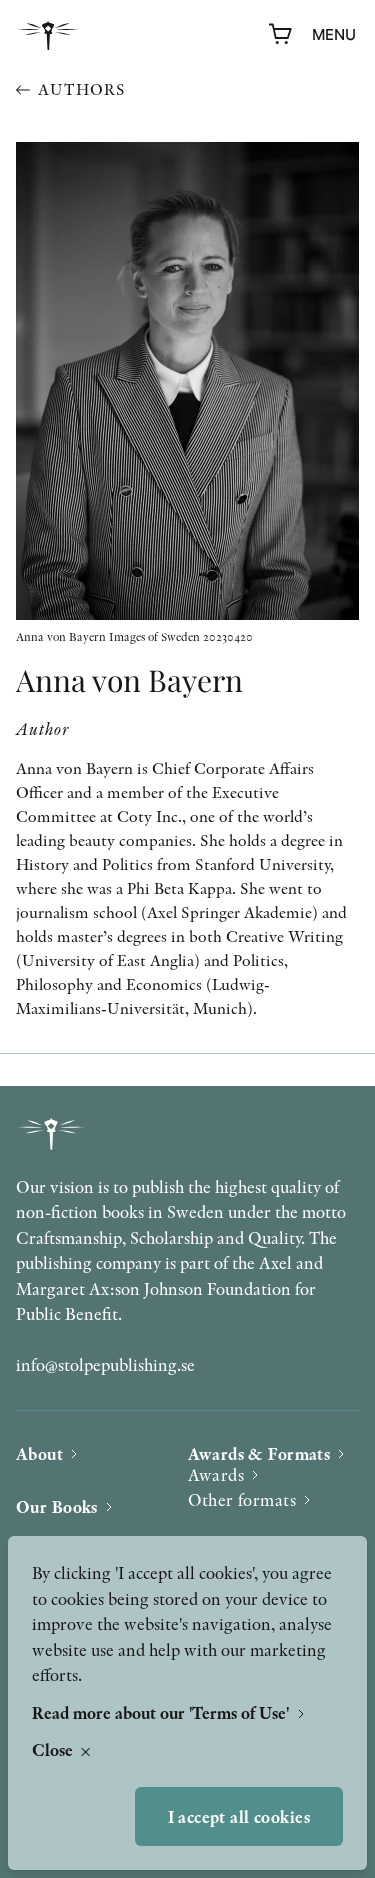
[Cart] (281, 35)
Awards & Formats (259, 1453)
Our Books (57, 1506)
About (39, 1453)
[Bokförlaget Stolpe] (48, 35)
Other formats (242, 1499)
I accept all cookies (239, 1816)
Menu (334, 34)
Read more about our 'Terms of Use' (162, 1712)
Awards (216, 1474)
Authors (81, 89)
